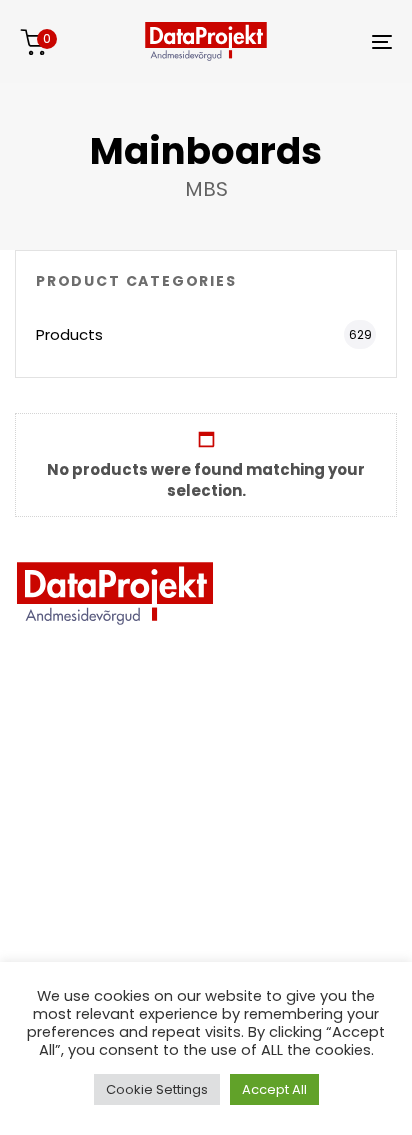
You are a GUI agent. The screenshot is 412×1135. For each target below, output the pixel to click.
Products (69, 334)
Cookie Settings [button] (157, 1089)
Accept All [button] (274, 1089)
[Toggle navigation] (330, 41)
